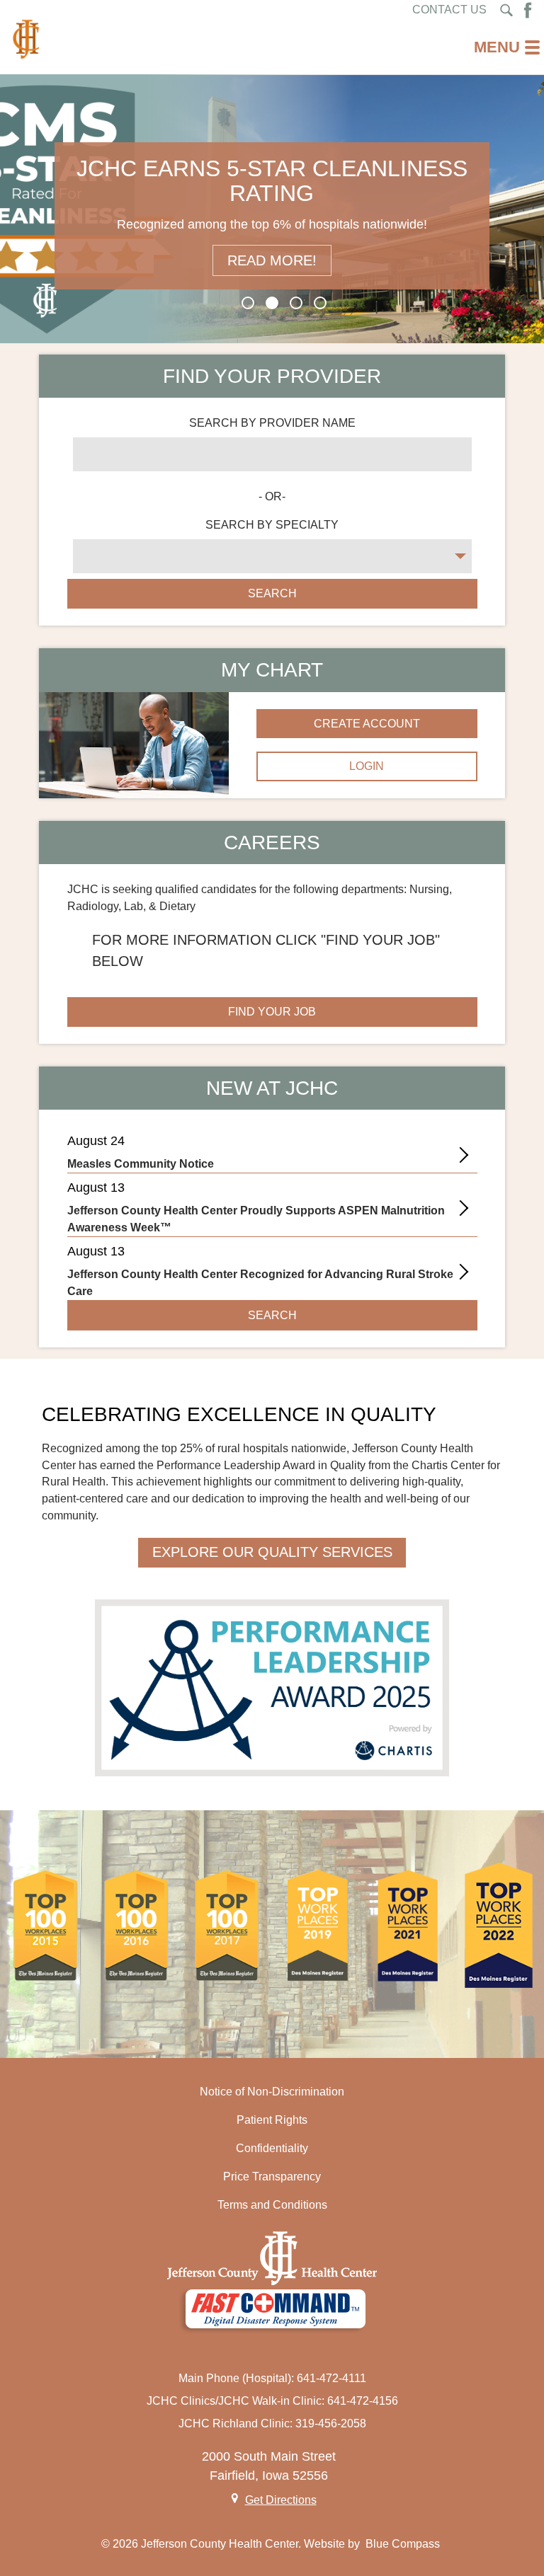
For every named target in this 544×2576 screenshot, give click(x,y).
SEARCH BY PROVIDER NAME (272, 423)
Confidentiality (272, 2148)
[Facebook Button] (528, 10)
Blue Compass (403, 2544)
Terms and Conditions (272, 2205)
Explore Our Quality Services (272, 1552)
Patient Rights (272, 2120)
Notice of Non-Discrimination (272, 2092)
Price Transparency (272, 2177)
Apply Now (272, 260)
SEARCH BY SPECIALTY (272, 525)
